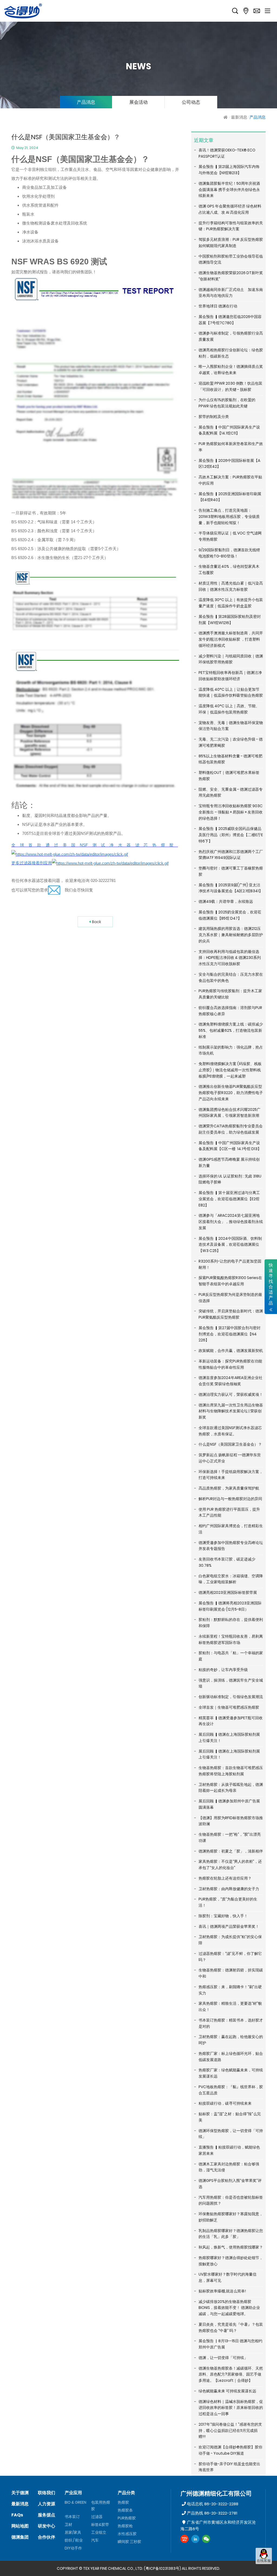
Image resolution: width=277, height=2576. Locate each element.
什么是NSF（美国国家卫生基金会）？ (230, 1444)
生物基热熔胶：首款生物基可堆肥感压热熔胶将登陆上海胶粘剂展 (231, 1771)
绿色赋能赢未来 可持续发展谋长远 (227, 2391)
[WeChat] (206, 2539)
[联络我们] (257, 11)
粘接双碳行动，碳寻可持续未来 (225, 2103)
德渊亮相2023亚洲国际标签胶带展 (228, 1592)
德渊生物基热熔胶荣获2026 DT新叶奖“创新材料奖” (231, 276)
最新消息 (239, 117)
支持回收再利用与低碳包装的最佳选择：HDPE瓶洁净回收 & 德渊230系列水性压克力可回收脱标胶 (230, 958)
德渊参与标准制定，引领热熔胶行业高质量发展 (231, 336)
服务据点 (47, 2515)
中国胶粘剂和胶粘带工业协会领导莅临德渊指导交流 (231, 259)
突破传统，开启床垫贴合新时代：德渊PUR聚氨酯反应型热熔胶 (231, 1314)
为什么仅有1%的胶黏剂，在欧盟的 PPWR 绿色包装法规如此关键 (227, 403)
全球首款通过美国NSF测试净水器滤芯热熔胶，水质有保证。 (230, 1431)
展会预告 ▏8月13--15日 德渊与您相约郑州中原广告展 (230, 2344)
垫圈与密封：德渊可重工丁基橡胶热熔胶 (231, 871)
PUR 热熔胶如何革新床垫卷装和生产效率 (231, 447)
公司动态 (191, 102)
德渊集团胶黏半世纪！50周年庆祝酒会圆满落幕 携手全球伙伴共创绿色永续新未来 (229, 190)
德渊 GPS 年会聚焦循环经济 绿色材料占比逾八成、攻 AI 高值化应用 (230, 209)
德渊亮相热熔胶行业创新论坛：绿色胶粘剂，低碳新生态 (231, 353)
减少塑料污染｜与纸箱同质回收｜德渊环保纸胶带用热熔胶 (231, 659)
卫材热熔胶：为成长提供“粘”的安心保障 (230, 1940)
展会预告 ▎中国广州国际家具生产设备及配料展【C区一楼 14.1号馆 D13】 (230, 1146)
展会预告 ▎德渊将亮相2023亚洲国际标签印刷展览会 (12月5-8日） (230, 1606)
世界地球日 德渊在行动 (218, 306)
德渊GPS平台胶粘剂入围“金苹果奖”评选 (230, 2184)
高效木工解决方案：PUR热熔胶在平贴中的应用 (230, 480)
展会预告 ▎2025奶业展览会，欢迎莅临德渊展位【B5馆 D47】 (230, 915)
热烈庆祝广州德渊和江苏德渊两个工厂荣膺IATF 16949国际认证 (231, 855)
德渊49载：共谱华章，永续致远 (226, 901)
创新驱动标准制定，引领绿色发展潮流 (231, 1697)
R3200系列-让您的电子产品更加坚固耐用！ (230, 1264)
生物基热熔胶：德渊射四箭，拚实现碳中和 (231, 1973)
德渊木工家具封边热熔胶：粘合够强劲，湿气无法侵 (229, 2167)
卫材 (68, 2525)
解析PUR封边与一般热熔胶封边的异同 (230, 1499)
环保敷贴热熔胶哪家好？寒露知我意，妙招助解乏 (231, 2217)
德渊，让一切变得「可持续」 (223, 2358)
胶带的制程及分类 (214, 417)
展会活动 (138, 102)
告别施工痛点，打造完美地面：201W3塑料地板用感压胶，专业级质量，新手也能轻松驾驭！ (229, 517)
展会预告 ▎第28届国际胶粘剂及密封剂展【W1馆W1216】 (230, 620)
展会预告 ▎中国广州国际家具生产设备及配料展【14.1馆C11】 (229, 430)
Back (97, 922)
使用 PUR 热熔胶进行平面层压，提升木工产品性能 (229, 1512)
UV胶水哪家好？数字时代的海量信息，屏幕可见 (227, 2277)
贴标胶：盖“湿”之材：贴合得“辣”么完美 (230, 2117)
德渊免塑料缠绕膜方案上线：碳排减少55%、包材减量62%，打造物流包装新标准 (231, 1030)
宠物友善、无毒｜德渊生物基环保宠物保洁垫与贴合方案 (231, 726)
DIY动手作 (73, 2548)
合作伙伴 (47, 2537)
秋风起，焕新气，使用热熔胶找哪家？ (231, 2247)
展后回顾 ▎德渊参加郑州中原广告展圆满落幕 (229, 1804)
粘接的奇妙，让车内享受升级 (223, 1670)
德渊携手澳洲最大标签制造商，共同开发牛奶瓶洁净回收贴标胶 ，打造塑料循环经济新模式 (231, 639)
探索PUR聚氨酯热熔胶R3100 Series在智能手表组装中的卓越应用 (230, 1281)
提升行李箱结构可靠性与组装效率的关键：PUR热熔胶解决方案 (231, 226)
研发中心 (47, 2526)
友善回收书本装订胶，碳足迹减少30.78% (227, 1562)
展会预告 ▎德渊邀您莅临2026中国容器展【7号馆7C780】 (230, 320)
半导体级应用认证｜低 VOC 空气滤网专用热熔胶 (230, 536)
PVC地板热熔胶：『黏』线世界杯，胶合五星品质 (231, 2090)
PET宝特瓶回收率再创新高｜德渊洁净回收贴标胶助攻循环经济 (230, 676)
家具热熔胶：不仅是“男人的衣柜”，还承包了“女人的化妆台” (230, 1865)
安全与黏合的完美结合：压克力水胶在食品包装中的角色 (231, 977)
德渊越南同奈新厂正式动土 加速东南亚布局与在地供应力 (231, 293)
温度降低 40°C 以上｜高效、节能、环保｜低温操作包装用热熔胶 (229, 709)
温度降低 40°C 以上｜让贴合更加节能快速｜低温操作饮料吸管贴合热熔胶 (231, 692)
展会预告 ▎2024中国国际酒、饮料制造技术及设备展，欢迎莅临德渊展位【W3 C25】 (230, 1245)
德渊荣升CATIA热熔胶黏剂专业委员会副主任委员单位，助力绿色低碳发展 (231, 1129)
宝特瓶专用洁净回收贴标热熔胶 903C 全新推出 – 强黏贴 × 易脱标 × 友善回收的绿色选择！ (231, 812)
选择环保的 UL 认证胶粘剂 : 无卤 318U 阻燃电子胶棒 (230, 1179)
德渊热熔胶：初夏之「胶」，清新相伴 (231, 1851)
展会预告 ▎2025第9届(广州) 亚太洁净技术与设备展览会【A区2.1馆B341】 (231, 888)
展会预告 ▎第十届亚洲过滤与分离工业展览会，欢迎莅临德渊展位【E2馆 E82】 (229, 1199)
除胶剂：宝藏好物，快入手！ (223, 1916)
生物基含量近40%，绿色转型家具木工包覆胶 (229, 570)
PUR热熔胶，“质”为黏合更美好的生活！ (228, 1902)
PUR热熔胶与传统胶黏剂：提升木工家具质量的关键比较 (230, 994)
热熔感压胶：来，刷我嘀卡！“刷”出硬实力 (230, 1990)
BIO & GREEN (75, 2502)
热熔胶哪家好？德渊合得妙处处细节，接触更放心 (231, 2261)
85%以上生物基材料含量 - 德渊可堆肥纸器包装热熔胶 (230, 759)
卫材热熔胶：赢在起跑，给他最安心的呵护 (231, 2040)
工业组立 (99, 2532)
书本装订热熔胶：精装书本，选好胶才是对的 (231, 2023)
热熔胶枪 (125, 2526)
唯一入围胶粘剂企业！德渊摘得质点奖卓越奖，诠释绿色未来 (231, 370)
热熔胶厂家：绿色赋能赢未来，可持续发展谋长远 (231, 2073)
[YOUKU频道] (184, 2539)
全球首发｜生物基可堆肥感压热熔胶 (229, 1707)
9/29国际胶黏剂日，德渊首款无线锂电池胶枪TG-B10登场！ (229, 553)
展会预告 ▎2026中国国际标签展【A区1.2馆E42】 (229, 464)
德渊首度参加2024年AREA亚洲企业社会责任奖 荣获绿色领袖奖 (230, 1381)
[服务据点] (246, 11)
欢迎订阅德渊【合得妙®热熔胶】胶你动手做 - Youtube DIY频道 (230, 2450)
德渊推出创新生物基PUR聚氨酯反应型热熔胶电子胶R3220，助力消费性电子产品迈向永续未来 (231, 1093)
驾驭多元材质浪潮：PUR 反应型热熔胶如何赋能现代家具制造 (231, 243)
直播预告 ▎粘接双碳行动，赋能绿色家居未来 (229, 2150)
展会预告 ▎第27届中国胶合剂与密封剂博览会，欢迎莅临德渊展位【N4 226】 (230, 1334)
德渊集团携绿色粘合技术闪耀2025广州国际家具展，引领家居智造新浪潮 (230, 1113)
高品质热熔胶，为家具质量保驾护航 (229, 1488)
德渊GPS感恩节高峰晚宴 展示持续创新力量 (229, 1162)
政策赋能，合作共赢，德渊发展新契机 (231, 1351)
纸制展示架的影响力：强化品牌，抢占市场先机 (231, 1050)
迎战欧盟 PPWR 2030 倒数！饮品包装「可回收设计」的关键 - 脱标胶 (230, 386)
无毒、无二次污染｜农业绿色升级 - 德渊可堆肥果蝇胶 (231, 742)
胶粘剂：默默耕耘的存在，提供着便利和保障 (231, 1623)
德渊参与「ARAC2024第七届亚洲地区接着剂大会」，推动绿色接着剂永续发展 (231, 1222)
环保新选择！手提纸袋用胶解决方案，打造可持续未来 (231, 1475)
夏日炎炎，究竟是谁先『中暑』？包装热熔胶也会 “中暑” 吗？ (231, 2327)
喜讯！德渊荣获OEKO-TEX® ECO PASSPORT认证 (227, 153)
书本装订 (72, 2517)
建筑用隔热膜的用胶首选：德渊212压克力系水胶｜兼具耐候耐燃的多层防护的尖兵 (231, 935)
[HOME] (226, 117)
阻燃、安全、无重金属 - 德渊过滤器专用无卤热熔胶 (231, 792)
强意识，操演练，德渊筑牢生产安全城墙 (231, 1683)
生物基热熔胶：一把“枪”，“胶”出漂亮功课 (230, 1837)
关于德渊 (20, 2493)
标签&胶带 (100, 2525)
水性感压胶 (127, 2534)
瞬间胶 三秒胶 (129, 2542)
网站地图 (20, 2526)
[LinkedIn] (195, 2539)
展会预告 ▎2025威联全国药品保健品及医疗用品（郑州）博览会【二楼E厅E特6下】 (231, 835)
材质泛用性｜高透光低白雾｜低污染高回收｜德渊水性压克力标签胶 (231, 586)
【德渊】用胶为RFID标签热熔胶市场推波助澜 (231, 1821)
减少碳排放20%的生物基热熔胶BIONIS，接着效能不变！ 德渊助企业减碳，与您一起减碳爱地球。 (229, 2308)
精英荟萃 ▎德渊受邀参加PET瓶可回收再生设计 (231, 1721)
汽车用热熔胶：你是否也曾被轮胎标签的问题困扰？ (231, 2200)
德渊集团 (20, 2537)
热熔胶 (123, 2502)
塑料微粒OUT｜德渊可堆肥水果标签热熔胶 (229, 776)
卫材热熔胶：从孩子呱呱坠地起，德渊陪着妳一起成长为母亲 (231, 1788)
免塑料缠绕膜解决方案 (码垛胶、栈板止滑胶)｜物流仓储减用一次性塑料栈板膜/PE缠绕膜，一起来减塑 (230, 1070)
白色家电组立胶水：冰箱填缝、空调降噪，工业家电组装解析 (231, 1579)
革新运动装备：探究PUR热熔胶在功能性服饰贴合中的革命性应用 (230, 1364)
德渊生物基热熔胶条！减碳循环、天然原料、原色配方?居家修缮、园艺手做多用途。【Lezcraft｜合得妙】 (231, 2374)
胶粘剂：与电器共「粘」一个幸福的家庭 (231, 1656)
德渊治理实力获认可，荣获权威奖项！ (231, 1394)
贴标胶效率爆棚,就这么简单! (222, 2291)
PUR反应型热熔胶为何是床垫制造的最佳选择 (230, 1298)
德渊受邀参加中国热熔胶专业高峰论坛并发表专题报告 (231, 1546)
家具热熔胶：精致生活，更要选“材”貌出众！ (230, 2006)
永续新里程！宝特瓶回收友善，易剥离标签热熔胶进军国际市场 (231, 1639)
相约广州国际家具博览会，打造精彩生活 (231, 1529)
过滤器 (97, 2517)
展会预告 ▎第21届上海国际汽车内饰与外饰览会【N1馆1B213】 (229, 170)
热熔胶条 (125, 2510)
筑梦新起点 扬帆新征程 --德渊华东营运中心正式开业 (230, 1458)
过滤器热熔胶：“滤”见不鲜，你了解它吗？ (230, 1957)
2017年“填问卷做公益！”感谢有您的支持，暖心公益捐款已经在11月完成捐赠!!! (230, 2431)
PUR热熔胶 (127, 2518)
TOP (264, 2569)
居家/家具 (73, 2532)
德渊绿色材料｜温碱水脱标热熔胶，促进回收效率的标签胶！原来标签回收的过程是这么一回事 (231, 2408)
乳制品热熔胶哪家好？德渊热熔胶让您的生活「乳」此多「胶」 (231, 2234)
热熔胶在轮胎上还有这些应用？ (225, 1878)
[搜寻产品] (235, 11)
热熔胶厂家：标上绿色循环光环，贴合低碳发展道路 (231, 2057)
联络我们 (47, 2493)
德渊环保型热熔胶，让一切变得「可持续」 (231, 2134)
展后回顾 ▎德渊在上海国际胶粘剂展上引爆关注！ (229, 1738)
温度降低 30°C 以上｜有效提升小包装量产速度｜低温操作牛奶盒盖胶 (231, 603)
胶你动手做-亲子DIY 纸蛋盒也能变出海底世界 (229, 2467)
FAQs (17, 2515)
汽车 (95, 2540)
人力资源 (47, 2504)
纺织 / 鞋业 (74, 2540)
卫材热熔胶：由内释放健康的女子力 (229, 1889)
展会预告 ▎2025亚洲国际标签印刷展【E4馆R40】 (230, 497)
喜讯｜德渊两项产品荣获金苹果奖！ (229, 1926)
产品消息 (86, 102)
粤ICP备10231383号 (162, 2568)
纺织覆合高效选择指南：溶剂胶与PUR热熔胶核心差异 (230, 1011)
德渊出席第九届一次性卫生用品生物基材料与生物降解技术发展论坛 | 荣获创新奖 (231, 1411)
